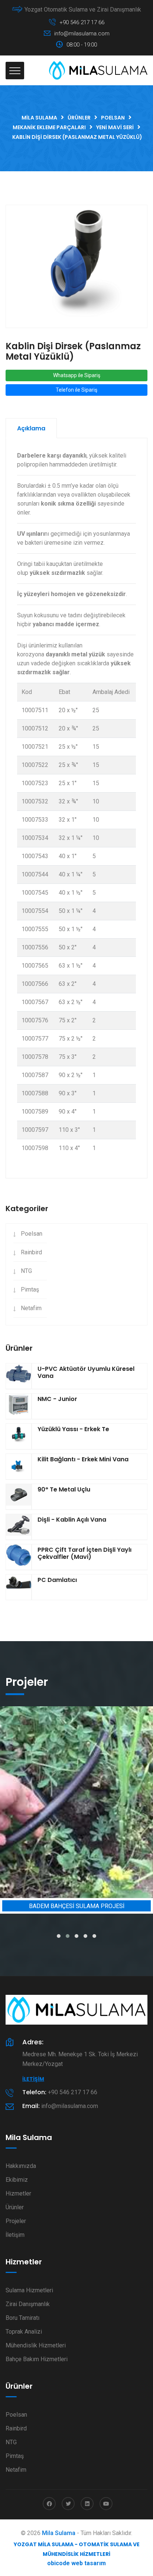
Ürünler (15, 2207)
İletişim (33, 2079)
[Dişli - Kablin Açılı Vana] (19, 1527)
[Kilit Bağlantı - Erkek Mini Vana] (19, 1467)
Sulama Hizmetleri (29, 2290)
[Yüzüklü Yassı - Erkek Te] (19, 1436)
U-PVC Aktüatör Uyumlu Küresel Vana (86, 1372)
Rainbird (31, 1252)
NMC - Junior (57, 1399)
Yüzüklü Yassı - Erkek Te (73, 1429)
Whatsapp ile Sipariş (77, 375)
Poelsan (32, 1234)
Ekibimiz (17, 2180)
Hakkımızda (21, 2166)
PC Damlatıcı (57, 1580)
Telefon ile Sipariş (76, 390)
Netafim (31, 1308)
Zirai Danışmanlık (28, 2304)
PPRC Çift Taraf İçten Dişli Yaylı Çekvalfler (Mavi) (84, 1553)
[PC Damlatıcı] (19, 1587)
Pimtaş (30, 1289)
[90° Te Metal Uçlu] (19, 1497)
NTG (26, 1271)
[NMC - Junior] (19, 1406)
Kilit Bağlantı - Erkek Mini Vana (83, 1459)
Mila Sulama (59, 2533)
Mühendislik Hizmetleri (36, 2345)
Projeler (16, 2221)
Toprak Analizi (24, 2332)
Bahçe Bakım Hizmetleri (37, 2359)
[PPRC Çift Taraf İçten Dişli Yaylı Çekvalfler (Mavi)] (19, 1557)
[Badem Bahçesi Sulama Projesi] (76, 1802)
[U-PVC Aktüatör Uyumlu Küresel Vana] (19, 1376)
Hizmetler (18, 2193)
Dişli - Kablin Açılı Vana (72, 1520)
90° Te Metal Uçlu (64, 1489)
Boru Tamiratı (22, 2318)
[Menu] (15, 71)
